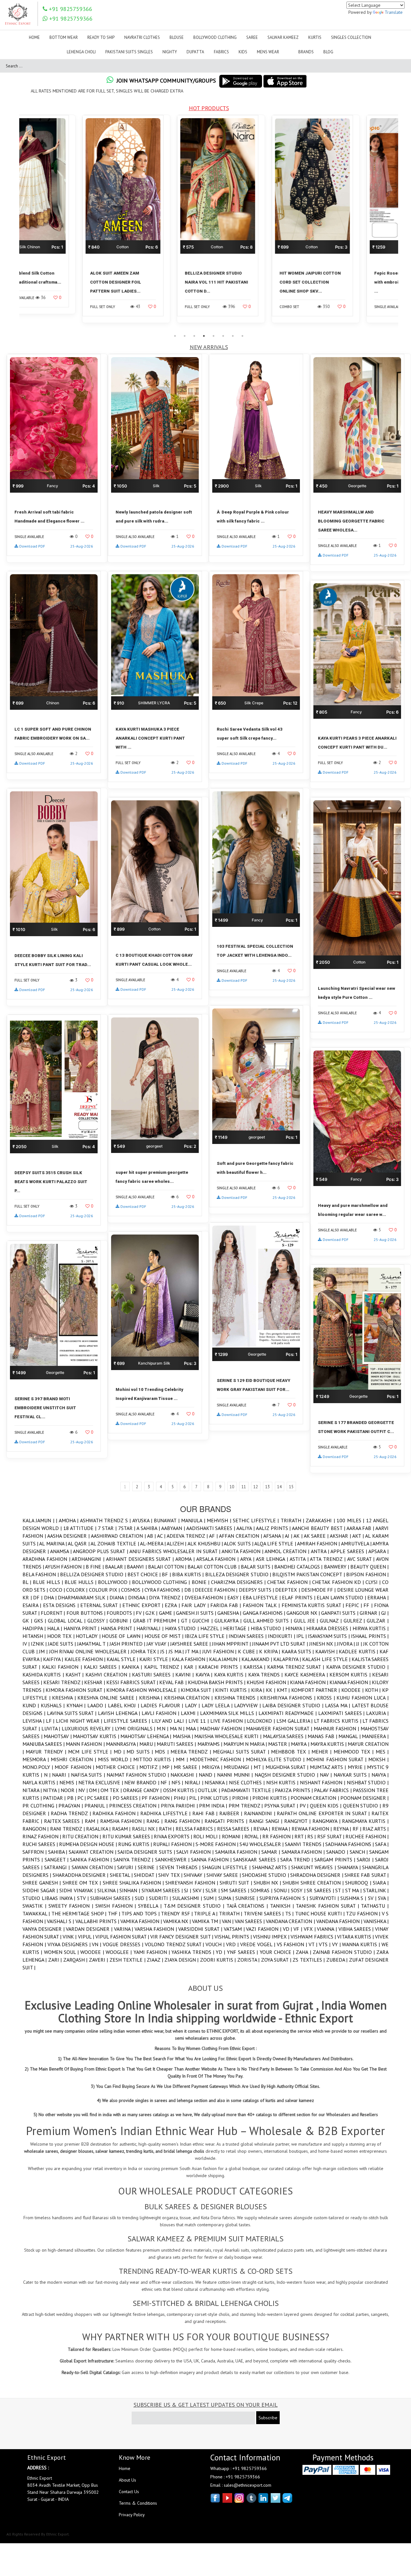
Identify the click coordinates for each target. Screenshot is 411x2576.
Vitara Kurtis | (356, 1937)
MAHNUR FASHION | (337, 1728)
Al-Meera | (153, 1543)
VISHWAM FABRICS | (314, 1937)
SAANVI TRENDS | (305, 1844)
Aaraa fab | (361, 1528)
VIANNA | (328, 1929)
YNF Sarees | (243, 1952)
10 (232, 1487)
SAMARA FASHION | (304, 1852)
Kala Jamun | (39, 1520)
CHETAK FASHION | (290, 1582)
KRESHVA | (65, 1698)
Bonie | (201, 1582)
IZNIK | (39, 1644)
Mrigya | (213, 1767)
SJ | (188, 1890)
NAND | (208, 1775)
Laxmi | (190, 1713)
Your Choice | (278, 1952)
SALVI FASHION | (196, 1852)
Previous (14, 223)
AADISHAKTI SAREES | (211, 1528)
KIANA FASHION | (310, 1682)
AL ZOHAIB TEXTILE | (115, 1543)
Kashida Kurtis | (44, 1675)
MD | (120, 1752)
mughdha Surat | (288, 1767)
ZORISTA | (249, 1960)
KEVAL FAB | (173, 1682)
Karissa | (255, 1667)
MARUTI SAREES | (177, 1744)
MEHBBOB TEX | (291, 1752)
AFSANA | (274, 1536)
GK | (28, 1621)
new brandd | (142, 1782)
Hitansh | (35, 1636)
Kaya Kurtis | (231, 1675)
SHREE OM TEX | (83, 1883)
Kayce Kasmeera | (307, 1675)
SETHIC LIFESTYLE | (257, 1520)
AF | (214, 1536)
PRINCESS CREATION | (135, 1806)
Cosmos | (133, 1590)
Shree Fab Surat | (367, 1875)
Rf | (358, 1829)
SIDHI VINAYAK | (78, 1890)
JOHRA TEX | (145, 1651)
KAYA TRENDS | (266, 1675)
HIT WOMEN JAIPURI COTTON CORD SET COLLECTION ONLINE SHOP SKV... (156, 282)
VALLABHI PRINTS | (98, 1921)
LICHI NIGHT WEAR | (80, 1721)
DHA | (51, 1597)
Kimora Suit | (198, 1690)
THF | (115, 1913)
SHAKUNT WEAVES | (314, 1867)
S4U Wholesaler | (262, 1844)
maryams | (210, 1744)
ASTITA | (300, 1559)
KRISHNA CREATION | (189, 1698)
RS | (312, 1836)
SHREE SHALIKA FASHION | (134, 1883)
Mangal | (350, 1736)
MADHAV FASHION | (223, 1728)
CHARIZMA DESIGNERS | (239, 1582)
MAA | (193, 1728)
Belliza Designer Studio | (94, 1574)
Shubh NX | (268, 1883)
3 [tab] (194, 336)
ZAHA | (304, 1952)
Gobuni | (121, 1621)
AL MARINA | (53, 1543)
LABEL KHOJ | (124, 1705)
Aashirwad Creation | (119, 1536)
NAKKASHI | (185, 1775)
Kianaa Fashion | (351, 1682)
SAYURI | (127, 1867)
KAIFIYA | (54, 1659)
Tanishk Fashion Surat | (328, 1906)
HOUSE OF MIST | (165, 1636)
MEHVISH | (220, 1520)
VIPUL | (87, 1937)
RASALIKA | (99, 1829)
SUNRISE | (247, 1898)
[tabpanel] (67, 223)
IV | (27, 1644)
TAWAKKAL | (37, 1913)
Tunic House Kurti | (321, 1913)
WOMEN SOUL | (62, 1952)
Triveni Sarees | (264, 1913)
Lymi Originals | (136, 1728)
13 (267, 1487)
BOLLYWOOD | (115, 1582)
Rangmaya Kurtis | (365, 1821)
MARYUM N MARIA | (246, 1744)
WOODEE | (93, 1952)
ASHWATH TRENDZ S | (106, 1520)
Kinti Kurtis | (233, 1690)
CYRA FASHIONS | (164, 1590)
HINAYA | (296, 1628)
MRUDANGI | (239, 1767)
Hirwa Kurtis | (371, 1628)
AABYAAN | (174, 1528)
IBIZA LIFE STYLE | (207, 1636)
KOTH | (374, 1690)
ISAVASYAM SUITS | (329, 1636)
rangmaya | (327, 1821)
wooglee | (120, 1952)
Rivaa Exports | (174, 1836)
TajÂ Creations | (248, 1906)
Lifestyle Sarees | (127, 1721)
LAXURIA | (377, 1713)
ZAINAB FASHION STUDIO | (345, 1952)
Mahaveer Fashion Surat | (280, 1728)
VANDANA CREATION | (291, 1921)
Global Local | (67, 1621)
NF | (166, 1782)
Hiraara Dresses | (329, 1628)
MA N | (178, 1728)
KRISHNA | (152, 1698)
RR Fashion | (278, 1836)
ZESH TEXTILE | (128, 1960)
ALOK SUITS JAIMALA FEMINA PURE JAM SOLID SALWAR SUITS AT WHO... (346, 282)
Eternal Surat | (101, 1605)
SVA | (383, 1898)
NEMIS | (69, 1782)
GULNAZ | (332, 1621)
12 (256, 1487)
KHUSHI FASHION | (268, 1682)
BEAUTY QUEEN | (369, 1567)
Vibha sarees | (357, 1929)
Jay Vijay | (158, 1644)
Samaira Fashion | (238, 1852)
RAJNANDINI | (260, 1813)
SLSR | (213, 1890)
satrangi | (58, 1867)
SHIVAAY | (195, 1875)
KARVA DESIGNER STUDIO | (357, 1667)
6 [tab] (223, 336)
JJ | (360, 1644)
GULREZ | (355, 1621)
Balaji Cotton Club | (214, 1567)
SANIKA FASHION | (92, 1859)
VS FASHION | (293, 1944)
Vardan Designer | (90, 1929)
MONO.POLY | (39, 1767)
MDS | (163, 1752)
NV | (83, 1790)
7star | (127, 1528)
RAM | (92, 1821)
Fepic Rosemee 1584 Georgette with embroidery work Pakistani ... (253, 282)
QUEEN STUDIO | (363, 1806)
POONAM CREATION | (315, 1798)
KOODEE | (353, 1690)
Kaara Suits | (298, 1651)
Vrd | (233, 1944)
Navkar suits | (353, 1775)
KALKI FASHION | (63, 1667)
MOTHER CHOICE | (118, 1767)
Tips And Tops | (141, 1913)
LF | (51, 1721)
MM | (183, 1759)
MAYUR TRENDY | (47, 1752)
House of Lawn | (123, 1636)
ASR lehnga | (273, 1559)
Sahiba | (59, 1852)
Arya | (248, 1559)
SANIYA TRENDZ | (134, 1859)
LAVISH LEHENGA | (120, 1713)
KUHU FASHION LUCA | (363, 1698)
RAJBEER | (232, 1813)
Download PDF (32, 546)
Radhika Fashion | (116, 1813)
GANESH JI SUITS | (197, 1613)
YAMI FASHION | (153, 1952)
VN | (97, 1944)
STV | (84, 1898)
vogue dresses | (124, 1944)
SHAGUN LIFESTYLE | (227, 1867)
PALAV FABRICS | (333, 1790)
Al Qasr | (79, 1543)
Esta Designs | (62, 1605)
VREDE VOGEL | (258, 1944)
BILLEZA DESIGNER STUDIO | (239, 1574)
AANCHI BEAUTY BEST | (319, 1528)
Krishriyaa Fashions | (289, 1698)
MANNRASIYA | (123, 1744)
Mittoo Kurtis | (155, 1759)
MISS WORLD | (116, 1759)
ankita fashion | (243, 1551)
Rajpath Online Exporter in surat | (324, 1813)
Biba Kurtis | (188, 1574)
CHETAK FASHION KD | (339, 1582)
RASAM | (122, 1829)
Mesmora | (37, 1759)
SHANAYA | (350, 1867)
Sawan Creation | (94, 1867)
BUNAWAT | (167, 1520)
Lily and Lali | (170, 1721)
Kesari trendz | (64, 1682)
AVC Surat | (362, 1559)
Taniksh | (283, 1906)
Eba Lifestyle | (262, 1597)
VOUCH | (216, 1944)
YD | (221, 1952)
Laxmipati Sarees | (342, 1713)
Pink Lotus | (216, 1798)
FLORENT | (53, 1613)
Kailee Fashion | (86, 1659)
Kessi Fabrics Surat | (133, 1682)
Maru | (148, 1744)
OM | (95, 1790)
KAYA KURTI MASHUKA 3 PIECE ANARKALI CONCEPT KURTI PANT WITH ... (150, 738)
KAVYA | (205, 1675)
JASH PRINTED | (128, 1644)
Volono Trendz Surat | (175, 1944)
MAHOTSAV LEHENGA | (147, 1736)
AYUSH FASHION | (65, 1567)
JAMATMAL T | (93, 1644)
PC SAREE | (100, 1798)
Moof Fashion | (75, 1767)
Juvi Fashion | (220, 1651)
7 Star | (108, 1528)
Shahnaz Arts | (272, 1867)
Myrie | (357, 1767)
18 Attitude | (81, 1528)
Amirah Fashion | (319, 1543)
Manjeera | (375, 1736)
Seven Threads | (181, 1867)
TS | (290, 1913)
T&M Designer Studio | (195, 1906)
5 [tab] (214, 336)
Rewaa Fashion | (312, 1829)
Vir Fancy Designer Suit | (182, 1937)
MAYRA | (301, 1744)
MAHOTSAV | (58, 1736)
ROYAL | (253, 1836)
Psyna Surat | (282, 1806)
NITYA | (52, 1790)
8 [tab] (242, 336)
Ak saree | (317, 1536)
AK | (299, 1536)
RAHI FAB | (206, 1813)
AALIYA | (246, 1528)
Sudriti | (161, 1898)
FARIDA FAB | (226, 1605)
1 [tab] (175, 336)
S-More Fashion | (218, 1844)
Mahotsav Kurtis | (97, 1736)
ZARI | (56, 1960)
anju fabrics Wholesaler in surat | (175, 1551)
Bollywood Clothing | (162, 1582)
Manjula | (194, 1520)
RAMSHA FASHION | (123, 1821)
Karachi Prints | (221, 1667)
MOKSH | (378, 1759)
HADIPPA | (35, 1628)
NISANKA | (217, 1782)
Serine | (148, 1867)
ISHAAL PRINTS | (370, 1636)
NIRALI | (195, 1782)
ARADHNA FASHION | (47, 1559)
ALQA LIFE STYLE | (276, 1543)
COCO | (58, 1590)
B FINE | (95, 1567)
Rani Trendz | (68, 1829)
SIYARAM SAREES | (163, 1890)
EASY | (235, 1597)
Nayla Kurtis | (41, 1782)
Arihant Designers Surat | (141, 1559)
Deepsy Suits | (257, 1590)
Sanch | (360, 1852)
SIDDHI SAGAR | (41, 1890)
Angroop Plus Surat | (101, 1551)
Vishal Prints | (234, 1937)
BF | (167, 1574)
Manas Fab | (323, 1736)
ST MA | (354, 1890)
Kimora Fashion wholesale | (144, 1690)
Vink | (70, 1937)
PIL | (195, 1798)
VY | (337, 1944)
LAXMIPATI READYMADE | (288, 1713)
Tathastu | (375, 1906)
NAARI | (61, 1775)
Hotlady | (89, 1636)
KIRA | (258, 1690)
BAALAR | (116, 1567)
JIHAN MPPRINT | (232, 1644)
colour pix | (105, 1590)
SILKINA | (108, 1890)
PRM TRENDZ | (246, 1806)
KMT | (284, 1690)
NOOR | (70, 1790)
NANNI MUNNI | (236, 1775)
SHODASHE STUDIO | (266, 1875)
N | (48, 1775)
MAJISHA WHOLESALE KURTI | (228, 1736)
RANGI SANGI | (267, 1821)
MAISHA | (184, 1736)
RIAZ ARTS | (376, 1829)
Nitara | (33, 1790)
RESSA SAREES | (235, 1829)
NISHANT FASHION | (323, 1782)
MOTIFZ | (151, 1767)
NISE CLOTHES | (248, 1782)
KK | (271, 1690)
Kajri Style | (155, 1659)
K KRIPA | (270, 1651)
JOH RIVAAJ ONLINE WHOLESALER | (90, 1651)
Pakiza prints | (294, 1790)
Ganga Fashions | (265, 1613)
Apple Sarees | (349, 1551)
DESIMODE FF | (319, 1590)
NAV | (327, 1775)
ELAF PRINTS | (299, 1597)
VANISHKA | (376, 1921)
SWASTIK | (35, 1906)
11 (244, 1487)
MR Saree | (188, 1767)
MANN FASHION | (86, 1744)
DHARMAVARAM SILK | (84, 1597)
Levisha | (34, 1721)
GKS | (41, 1621)
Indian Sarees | (248, 1636)
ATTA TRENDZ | (328, 1559)
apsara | (378, 1551)
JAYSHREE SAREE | (191, 1644)
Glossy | (99, 1621)
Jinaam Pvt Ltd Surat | (280, 1644)
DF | (38, 1597)
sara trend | (297, 1859)
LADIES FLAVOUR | (163, 1705)
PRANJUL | (97, 1806)
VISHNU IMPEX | (272, 1937)
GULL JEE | (307, 1621)
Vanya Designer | (44, 1929)
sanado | (338, 1852)
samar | (271, 1852)
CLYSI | (374, 1582)
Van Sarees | (250, 1921)
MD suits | (141, 1752)
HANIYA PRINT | (82, 1628)
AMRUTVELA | (357, 1543)
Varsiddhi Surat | (201, 1929)
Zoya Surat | (277, 1960)
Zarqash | (76, 1960)
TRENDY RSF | (177, 1913)
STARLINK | (376, 1890)
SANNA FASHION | (212, 1859)
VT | (314, 1944)
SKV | (199, 1890)
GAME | (167, 1613)
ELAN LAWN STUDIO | (342, 1597)
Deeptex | (288, 1590)
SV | (373, 1898)
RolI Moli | (207, 1836)
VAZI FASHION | (264, 1929)
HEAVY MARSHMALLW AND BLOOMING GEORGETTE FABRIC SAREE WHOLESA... (351, 521)
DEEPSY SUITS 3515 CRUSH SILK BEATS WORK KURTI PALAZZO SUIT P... (51, 1182)
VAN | (228, 1921)
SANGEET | (57, 1859)
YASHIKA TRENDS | (194, 1952)
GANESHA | (230, 1613)
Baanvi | (137, 1567)
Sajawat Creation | (93, 1852)
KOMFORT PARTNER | (316, 1690)
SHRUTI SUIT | (237, 1883)
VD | (288, 1929)
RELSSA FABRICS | (196, 1829)
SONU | (282, 1890)
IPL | (302, 1636)
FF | (369, 1605)
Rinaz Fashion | (42, 1836)
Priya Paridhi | (180, 1806)
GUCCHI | (203, 1621)
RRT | (301, 1836)
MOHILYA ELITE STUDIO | (276, 1759)
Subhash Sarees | (113, 1898)
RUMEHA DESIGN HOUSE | (89, 1844)
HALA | (55, 1628)
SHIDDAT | (146, 1875)
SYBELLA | (151, 1906)
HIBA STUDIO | (268, 1628)
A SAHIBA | (149, 1528)
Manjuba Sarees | (44, 1744)
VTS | (325, 1944)
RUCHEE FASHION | (367, 1836)
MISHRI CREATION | (74, 1759)
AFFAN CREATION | (241, 1536)
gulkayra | (229, 1621)
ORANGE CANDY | (143, 1790)
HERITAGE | (237, 1628)
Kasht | (75, 1675)
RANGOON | (36, 1829)
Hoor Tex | (61, 1636)
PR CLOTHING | (40, 1806)
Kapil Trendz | (164, 1667)
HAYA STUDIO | (183, 1628)
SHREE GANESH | (43, 1883)
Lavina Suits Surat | (72, 1713)
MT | (259, 1767)
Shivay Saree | (224, 1875)
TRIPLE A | (206, 1913)
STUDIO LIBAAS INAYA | (50, 1898)
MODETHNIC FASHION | (218, 1759)
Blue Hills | (49, 1582)
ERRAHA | (378, 1597)
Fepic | (354, 1605)
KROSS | (327, 1698)
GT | (187, 1621)
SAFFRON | (35, 1852)
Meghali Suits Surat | (242, 1752)
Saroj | (366, 1859)
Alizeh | (177, 1543)
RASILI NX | (145, 1829)
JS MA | (177, 1651)
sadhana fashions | (350, 1844)
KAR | (191, 1667)
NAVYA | (380, 1775)
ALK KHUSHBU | (206, 1543)
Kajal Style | (123, 1659)
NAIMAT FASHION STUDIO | (139, 1775)
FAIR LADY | (196, 1605)
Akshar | (341, 1536)
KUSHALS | (54, 1705)
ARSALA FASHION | (218, 1559)
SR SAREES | (321, 1890)
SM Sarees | (236, 1890)
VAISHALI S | (61, 1921)
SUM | (211, 1898)
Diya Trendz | (167, 1597)
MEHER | (323, 1752)
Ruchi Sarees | (41, 1844)
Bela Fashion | (41, 1574)
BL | (28, 1582)
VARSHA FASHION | (156, 1929)
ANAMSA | (61, 1551)
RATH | (167, 1829)
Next (403, 223)
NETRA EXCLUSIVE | (101, 1782)
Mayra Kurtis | (329, 1744)
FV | (141, 1613)
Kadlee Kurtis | (359, 1651)
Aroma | (186, 1559)
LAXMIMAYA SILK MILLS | (229, 1713)
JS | (164, 1651)
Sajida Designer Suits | (147, 1852)
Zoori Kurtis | (219, 1960)
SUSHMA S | (354, 1898)
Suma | (227, 1898)
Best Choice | (145, 1574)
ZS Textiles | (309, 1960)
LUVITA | (52, 1728)
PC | (82, 1798)
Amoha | (69, 1520)
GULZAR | (378, 1621)
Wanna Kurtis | (362, 1944)
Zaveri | (99, 1960)
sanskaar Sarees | (257, 1859)
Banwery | (337, 1567)
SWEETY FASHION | (72, 1906)
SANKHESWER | (173, 1859)
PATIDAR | (55, 1798)
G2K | (152, 1613)
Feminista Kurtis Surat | (314, 1605)
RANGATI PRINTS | (227, 1821)
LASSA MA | (338, 1705)
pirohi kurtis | (271, 1798)
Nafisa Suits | (89, 1775)
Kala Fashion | (190, 1659)
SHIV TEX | (171, 1875)
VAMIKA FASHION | (142, 1921)
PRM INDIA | (214, 1806)
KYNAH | (77, 1705)
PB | (72, 1798)
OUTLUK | (209, 1790)
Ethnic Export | (144, 1605)
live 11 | (199, 1721)
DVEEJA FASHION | (206, 1597)
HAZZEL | (212, 1628)
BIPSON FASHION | (367, 1574)
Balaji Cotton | (168, 1567)
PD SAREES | (127, 1798)
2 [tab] (185, 336)
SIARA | (381, 1883)
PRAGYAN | (71, 1806)
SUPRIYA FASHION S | (284, 1898)
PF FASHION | (157, 1798)
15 (291, 1487)
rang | (155, 1821)
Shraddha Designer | (317, 1875)
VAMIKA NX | (178, 1921)
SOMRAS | (262, 1890)
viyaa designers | (70, 1944)
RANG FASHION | (184, 1821)
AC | (162, 1536)
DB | (190, 1590)
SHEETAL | (122, 1875)
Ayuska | (143, 1520)
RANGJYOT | (298, 1821)
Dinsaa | (139, 1597)
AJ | (289, 1536)
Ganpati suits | (340, 1613)
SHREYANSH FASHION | (192, 1883)
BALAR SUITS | (258, 1567)
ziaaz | (156, 1960)
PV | (305, 1806)
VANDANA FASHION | (340, 1921)
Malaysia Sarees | (285, 1736)
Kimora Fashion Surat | (76, 1690)
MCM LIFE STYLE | (91, 1752)
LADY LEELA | (218, 1705)
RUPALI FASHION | (174, 1844)
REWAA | (282, 1829)
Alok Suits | (239, 1543)
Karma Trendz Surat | (297, 1667)
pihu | (181, 1798)
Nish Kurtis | (283, 1782)
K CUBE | (249, 1651)
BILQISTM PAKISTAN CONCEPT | (309, 1574)
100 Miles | (351, 1520)
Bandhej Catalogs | (299, 1567)
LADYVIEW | (248, 1705)
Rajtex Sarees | (64, 1821)
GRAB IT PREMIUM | (157, 1621)
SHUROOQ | (359, 1883)
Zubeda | (338, 1960)
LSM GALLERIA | (295, 1721)
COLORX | (77, 1590)
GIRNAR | (370, 1613)
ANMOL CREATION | (288, 1551)
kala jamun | (225, 1659)
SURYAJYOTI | (325, 1898)
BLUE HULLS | (81, 1582)
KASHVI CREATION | (109, 1675)
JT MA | (194, 1651)
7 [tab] (233, 336)
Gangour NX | (304, 1613)
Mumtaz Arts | (329, 1767)
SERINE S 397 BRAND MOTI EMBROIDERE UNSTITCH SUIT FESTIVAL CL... (45, 1408)
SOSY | (299, 1890)
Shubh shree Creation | (314, 1883)
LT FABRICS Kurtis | (338, 1721)
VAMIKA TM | (207, 1921)
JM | (44, 1651)
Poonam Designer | (364, 1798)
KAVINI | (185, 1675)
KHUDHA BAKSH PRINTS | (217, 1682)
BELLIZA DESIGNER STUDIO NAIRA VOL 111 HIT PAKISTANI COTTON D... (62, 282)
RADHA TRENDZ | (72, 1813)
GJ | (385, 1613)
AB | (152, 1536)
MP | (168, 1767)
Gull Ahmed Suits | (269, 1621)
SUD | (142, 1898)
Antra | (321, 1551)
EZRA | (173, 1605)
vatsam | (235, 1929)
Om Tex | (112, 1790)
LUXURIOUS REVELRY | (88, 1728)
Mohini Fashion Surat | (337, 1759)
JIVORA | (346, 1644)
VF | (299, 1929)
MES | (382, 1752)
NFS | (178, 1782)
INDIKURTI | (282, 1636)
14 (279, 1487)
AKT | (359, 1536)
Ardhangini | (89, 1559)
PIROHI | (242, 1798)
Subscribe (268, 2418)
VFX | (310, 1929)
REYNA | (343, 1829)
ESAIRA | (33, 1605)
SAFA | (382, 1844)
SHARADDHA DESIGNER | (81, 1875)
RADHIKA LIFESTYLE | (166, 1813)
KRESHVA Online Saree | (108, 1698)
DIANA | (119, 1597)
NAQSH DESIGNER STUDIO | (287, 1775)
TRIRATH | (293, 1520)
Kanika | (133, 1667)
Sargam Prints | (336, 1859)
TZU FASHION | (364, 1913)
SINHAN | (130, 1890)
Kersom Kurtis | (351, 1675)
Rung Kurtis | (136, 1844)
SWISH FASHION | (117, 1906)
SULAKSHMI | (188, 1898)
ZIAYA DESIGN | (182, 1960)
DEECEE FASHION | (217, 1590)
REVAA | (262, 1829)
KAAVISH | (327, 1651)
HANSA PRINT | (119, 1628)
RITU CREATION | (82, 1836)
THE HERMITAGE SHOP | (80, 1913)
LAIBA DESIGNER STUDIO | (294, 1705)
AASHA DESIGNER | (69, 1536)
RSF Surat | (331, 1836)
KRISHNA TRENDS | (237, 1698)
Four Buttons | (87, 1613)
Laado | (98, 1705)
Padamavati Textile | (248, 1790)
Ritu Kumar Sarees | (128, 1836)
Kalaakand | (257, 1659)
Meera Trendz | (192, 1752)
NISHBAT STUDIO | (368, 1782)
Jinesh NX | (323, 1644)
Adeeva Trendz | (188, 1536)
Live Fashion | (229, 1721)
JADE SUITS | (62, 1644)
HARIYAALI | (151, 1628)
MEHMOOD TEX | (355, 1752)
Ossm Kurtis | (181, 1790)
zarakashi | (321, 1520)
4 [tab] (204, 336)
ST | (340, 1890)
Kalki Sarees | (103, 1667)
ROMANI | (233, 1836)
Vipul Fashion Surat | (123, 1937)
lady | (193, 1705)
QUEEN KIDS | (326, 1806)
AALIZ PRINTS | (274, 1528)
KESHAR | (95, 1682)
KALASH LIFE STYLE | (327, 1659)
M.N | (163, 1728)
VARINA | (124, 1929)
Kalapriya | (288, 1659)
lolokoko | (262, 1721)
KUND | (32, 1705)
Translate (394, 12)
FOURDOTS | (121, 1613)
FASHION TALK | (262, 1605)
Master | (280, 1744)
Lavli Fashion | (161, 1713)
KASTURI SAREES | (154, 1675)
